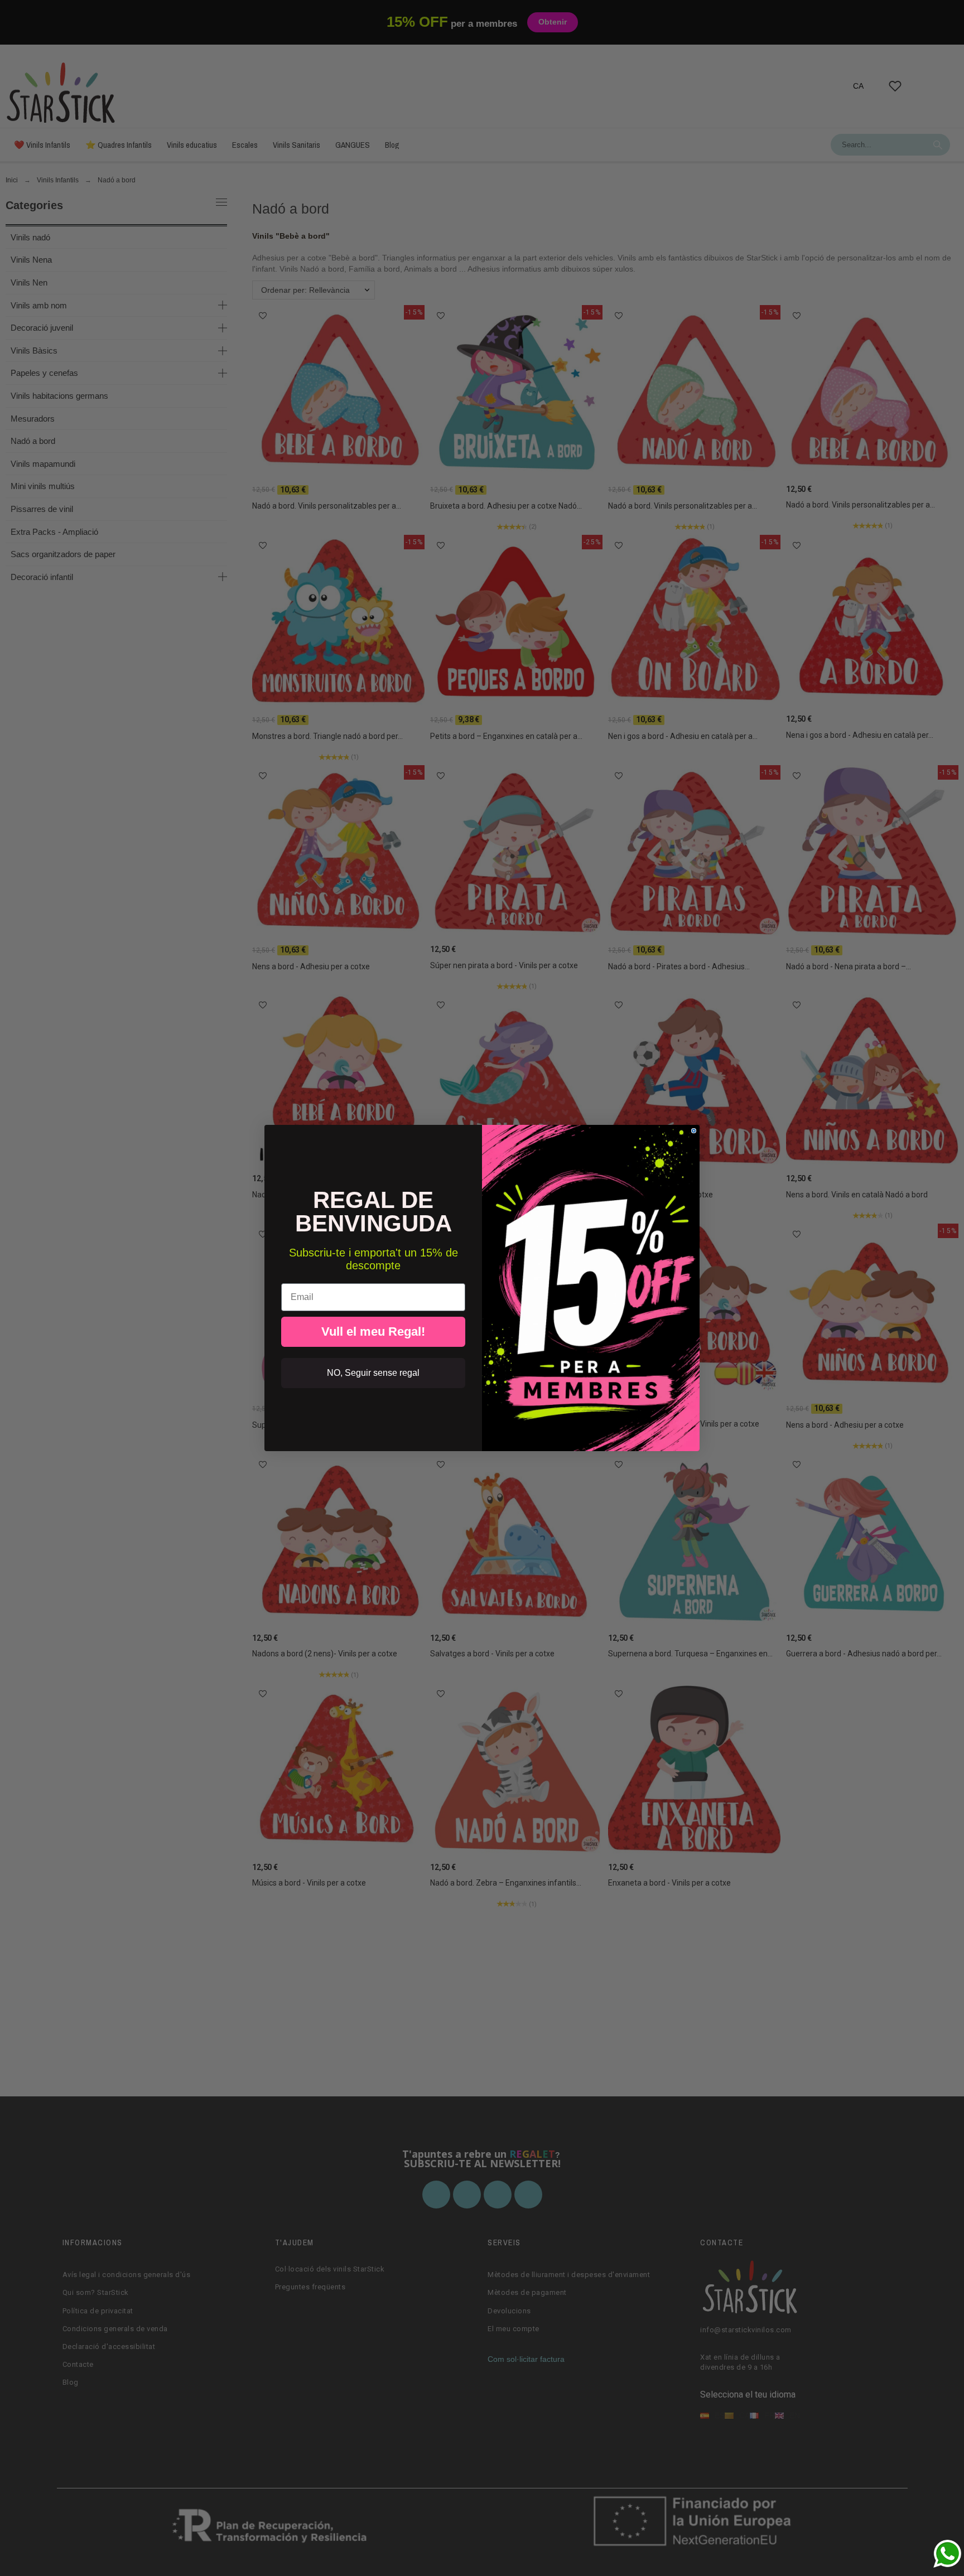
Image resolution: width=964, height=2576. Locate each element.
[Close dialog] (694, 1131)
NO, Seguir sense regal (373, 1373)
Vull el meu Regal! (373, 1332)
